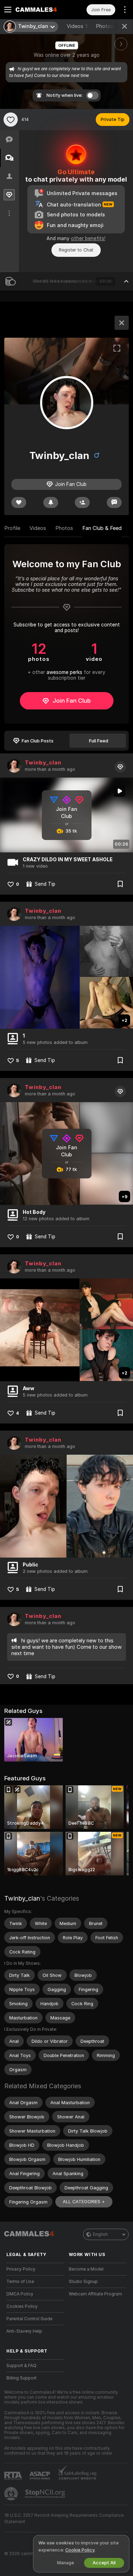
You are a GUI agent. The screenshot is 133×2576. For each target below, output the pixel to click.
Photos (109, 26)
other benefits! (88, 238)
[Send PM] (114, 502)
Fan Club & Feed (102, 528)
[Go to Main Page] (41, 10)
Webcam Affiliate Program (95, 2294)
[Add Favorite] (11, 120)
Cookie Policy (80, 2550)
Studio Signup (83, 2282)
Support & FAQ (21, 2366)
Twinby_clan (43, 763)
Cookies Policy (22, 2306)
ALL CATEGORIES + (84, 2202)
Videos (77, 26)
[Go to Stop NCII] (46, 2494)
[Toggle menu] (8, 10)
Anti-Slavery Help (24, 2331)
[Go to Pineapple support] (12, 2494)
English (100, 2234)
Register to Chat (76, 250)
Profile (12, 528)
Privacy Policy (21, 2269)
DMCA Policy (20, 2294)
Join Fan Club (72, 701)
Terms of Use (20, 2282)
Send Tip (45, 884)
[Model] (122, 323)
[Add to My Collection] (120, 884)
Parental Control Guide (29, 2319)
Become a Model (86, 2269)
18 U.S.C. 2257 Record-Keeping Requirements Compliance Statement (64, 2519)
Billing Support (21, 2378)
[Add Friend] (82, 502)
